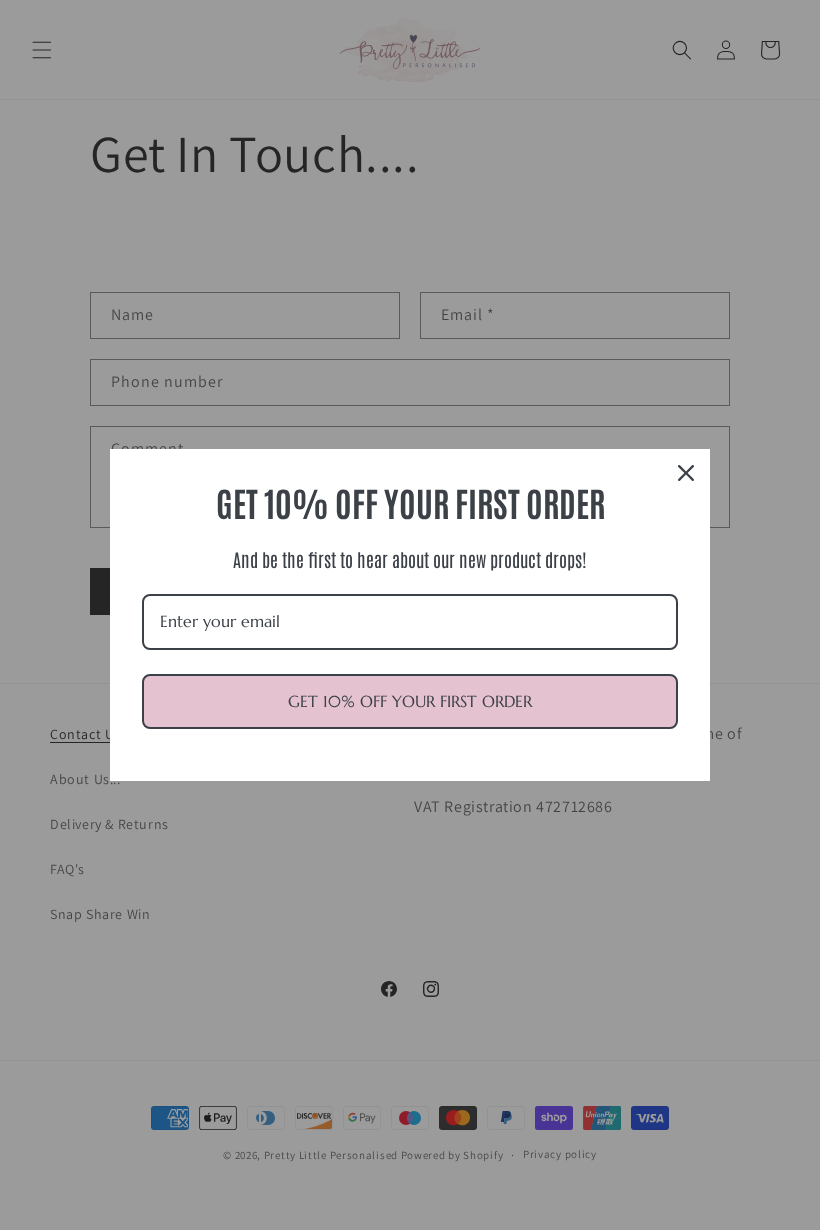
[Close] (686, 473)
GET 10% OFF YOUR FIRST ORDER (410, 701)
